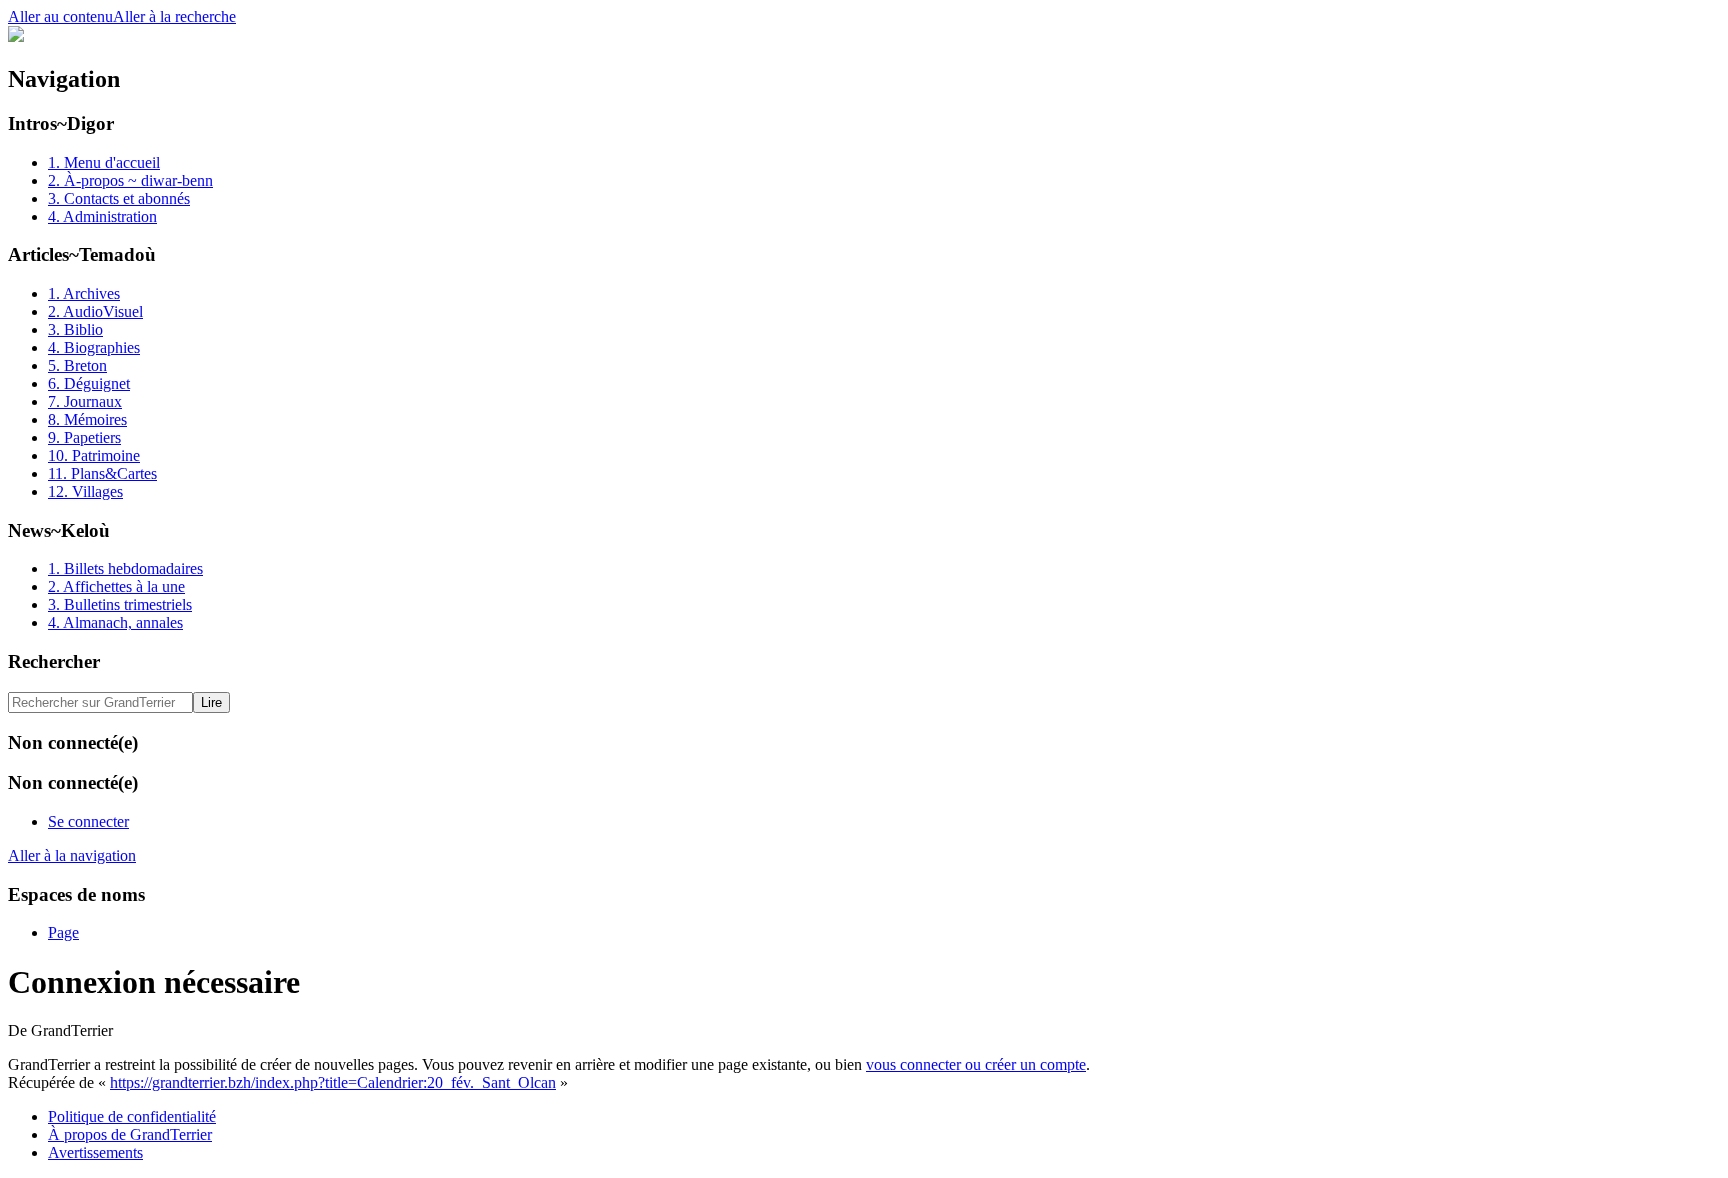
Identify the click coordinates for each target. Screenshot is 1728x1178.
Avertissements (95, 1152)
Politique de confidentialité (132, 1116)
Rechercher (54, 661)
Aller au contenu (60, 16)
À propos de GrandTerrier (130, 1134)
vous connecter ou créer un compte (976, 1064)
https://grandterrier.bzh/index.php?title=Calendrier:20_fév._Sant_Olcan (333, 1082)
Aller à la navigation (72, 855)
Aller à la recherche (174, 16)
